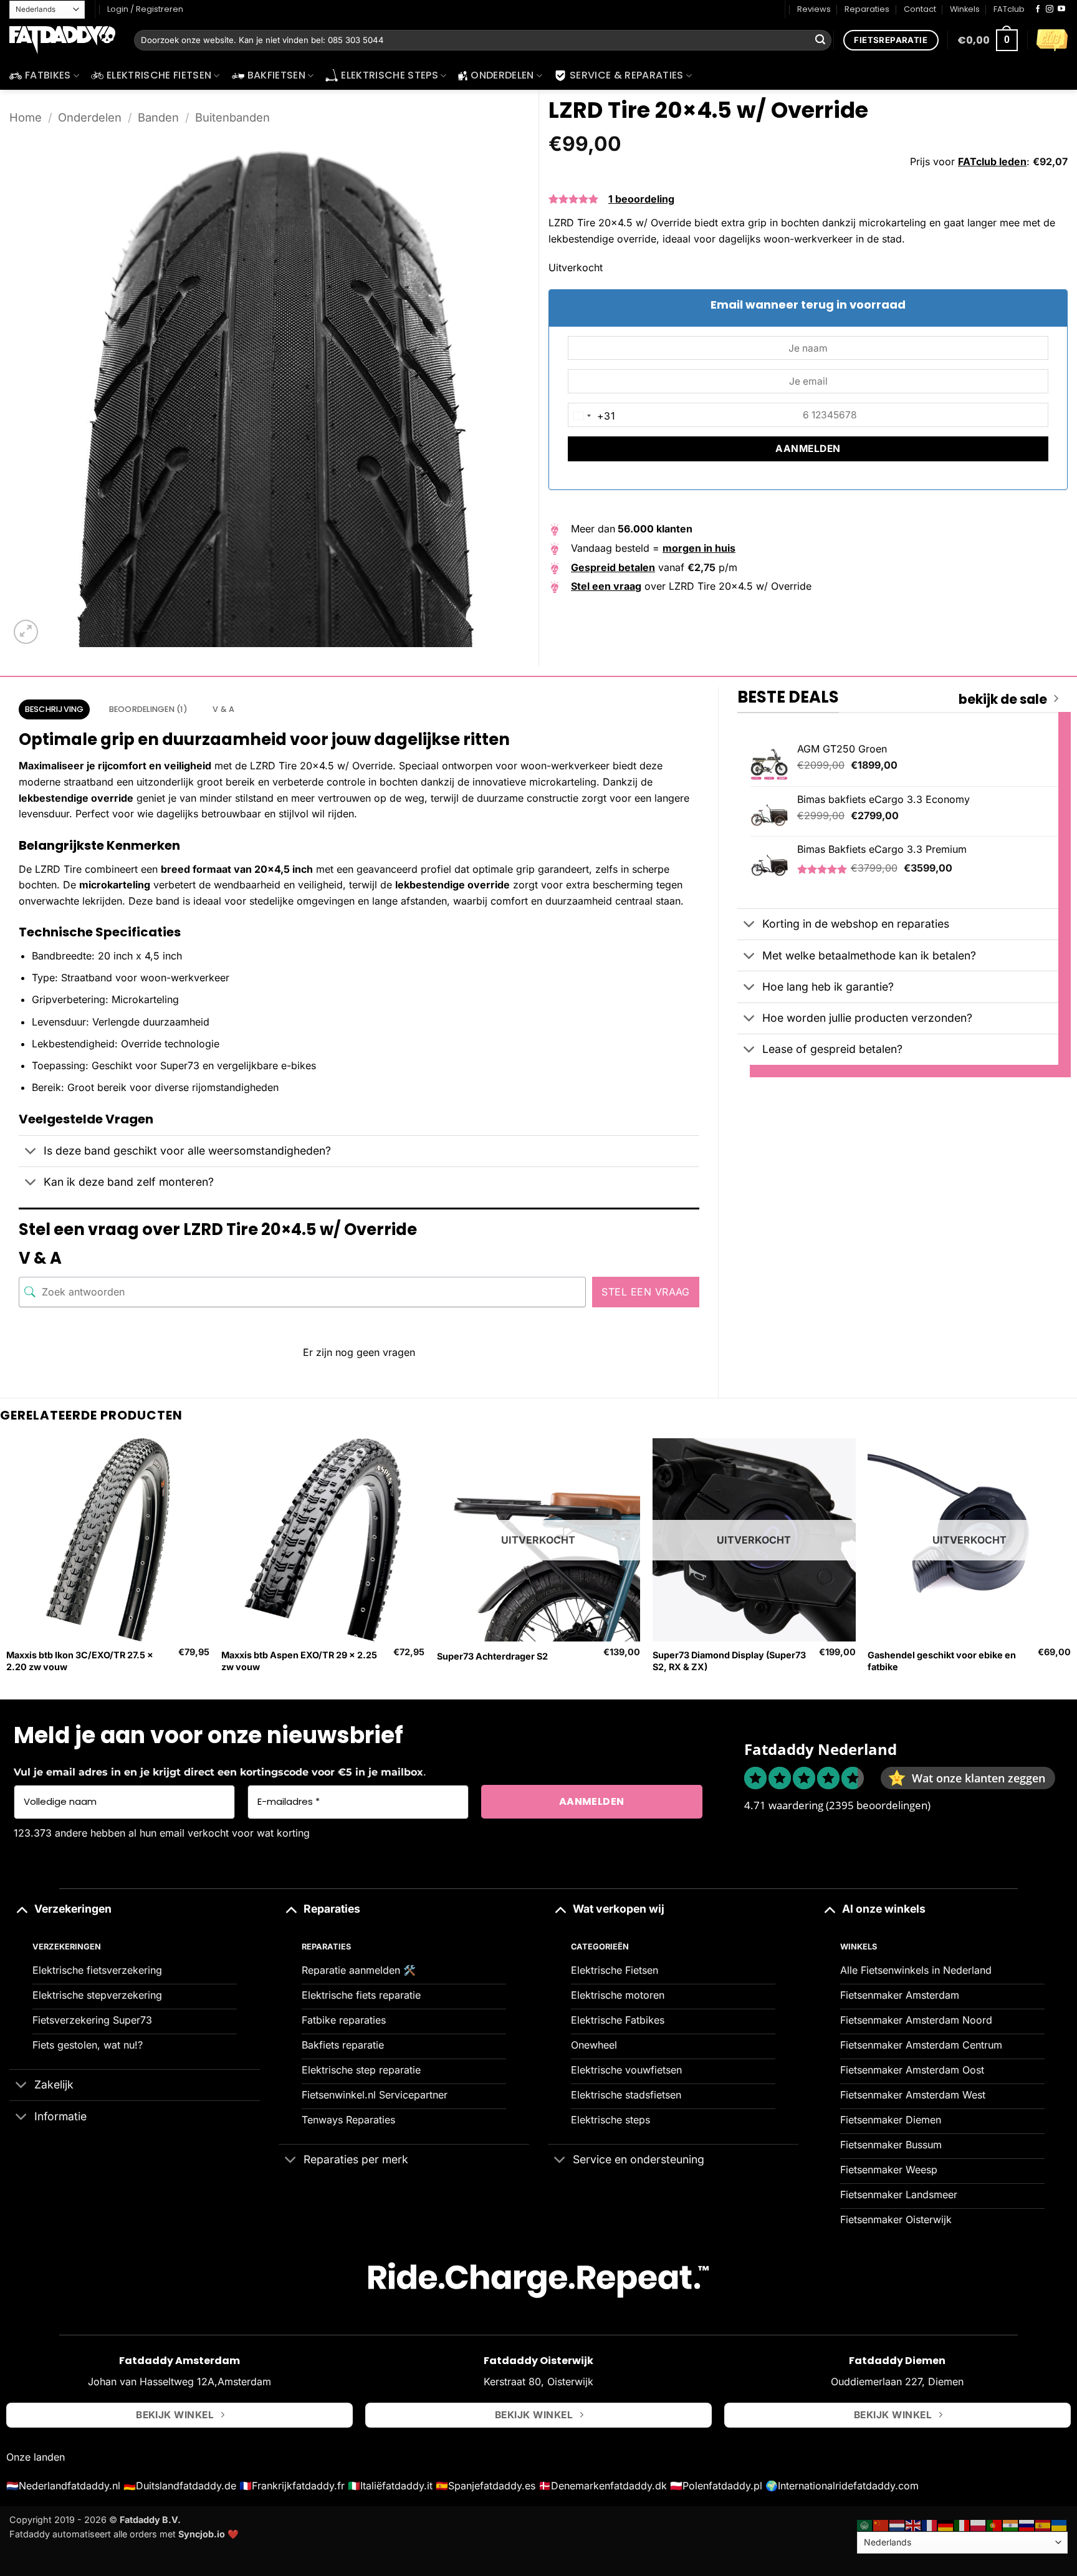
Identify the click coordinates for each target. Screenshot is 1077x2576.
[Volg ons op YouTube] (1061, 9)
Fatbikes (48, 75)
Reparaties (867, 9)
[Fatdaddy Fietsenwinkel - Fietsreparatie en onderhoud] (62, 41)
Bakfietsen (276, 75)
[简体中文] (881, 2525)
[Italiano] (962, 2525)
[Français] (930, 2525)
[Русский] (1027, 2525)
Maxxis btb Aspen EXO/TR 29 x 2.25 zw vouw (299, 1661)
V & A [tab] (223, 709)
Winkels (965, 9)
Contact (920, 9)
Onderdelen (502, 75)
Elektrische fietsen (159, 75)
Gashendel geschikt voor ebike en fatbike (942, 1661)
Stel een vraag (646, 1292)
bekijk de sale (1003, 699)
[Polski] (979, 2525)
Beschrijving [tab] (55, 709)
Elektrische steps (389, 75)
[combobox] (592, 416)
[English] (914, 2525)
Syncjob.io (202, 2534)
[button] (988, 40)
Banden (158, 117)
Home (26, 117)
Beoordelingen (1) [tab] (148, 709)
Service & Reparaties (626, 75)
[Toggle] (31, 1152)
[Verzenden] (820, 41)
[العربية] (865, 2525)
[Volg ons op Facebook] (1038, 9)
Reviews (814, 9)
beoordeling (641, 199)
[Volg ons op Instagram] (1050, 9)
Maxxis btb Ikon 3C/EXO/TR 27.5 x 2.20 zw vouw (80, 1661)
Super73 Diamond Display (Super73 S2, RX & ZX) (729, 1661)
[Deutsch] (946, 2525)
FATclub (1009, 9)
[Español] (1043, 2525)
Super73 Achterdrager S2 (492, 1656)
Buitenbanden (232, 117)
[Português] (995, 2525)
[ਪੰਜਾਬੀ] (1011, 2525)
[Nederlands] (897, 2525)
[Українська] (1060, 2525)
